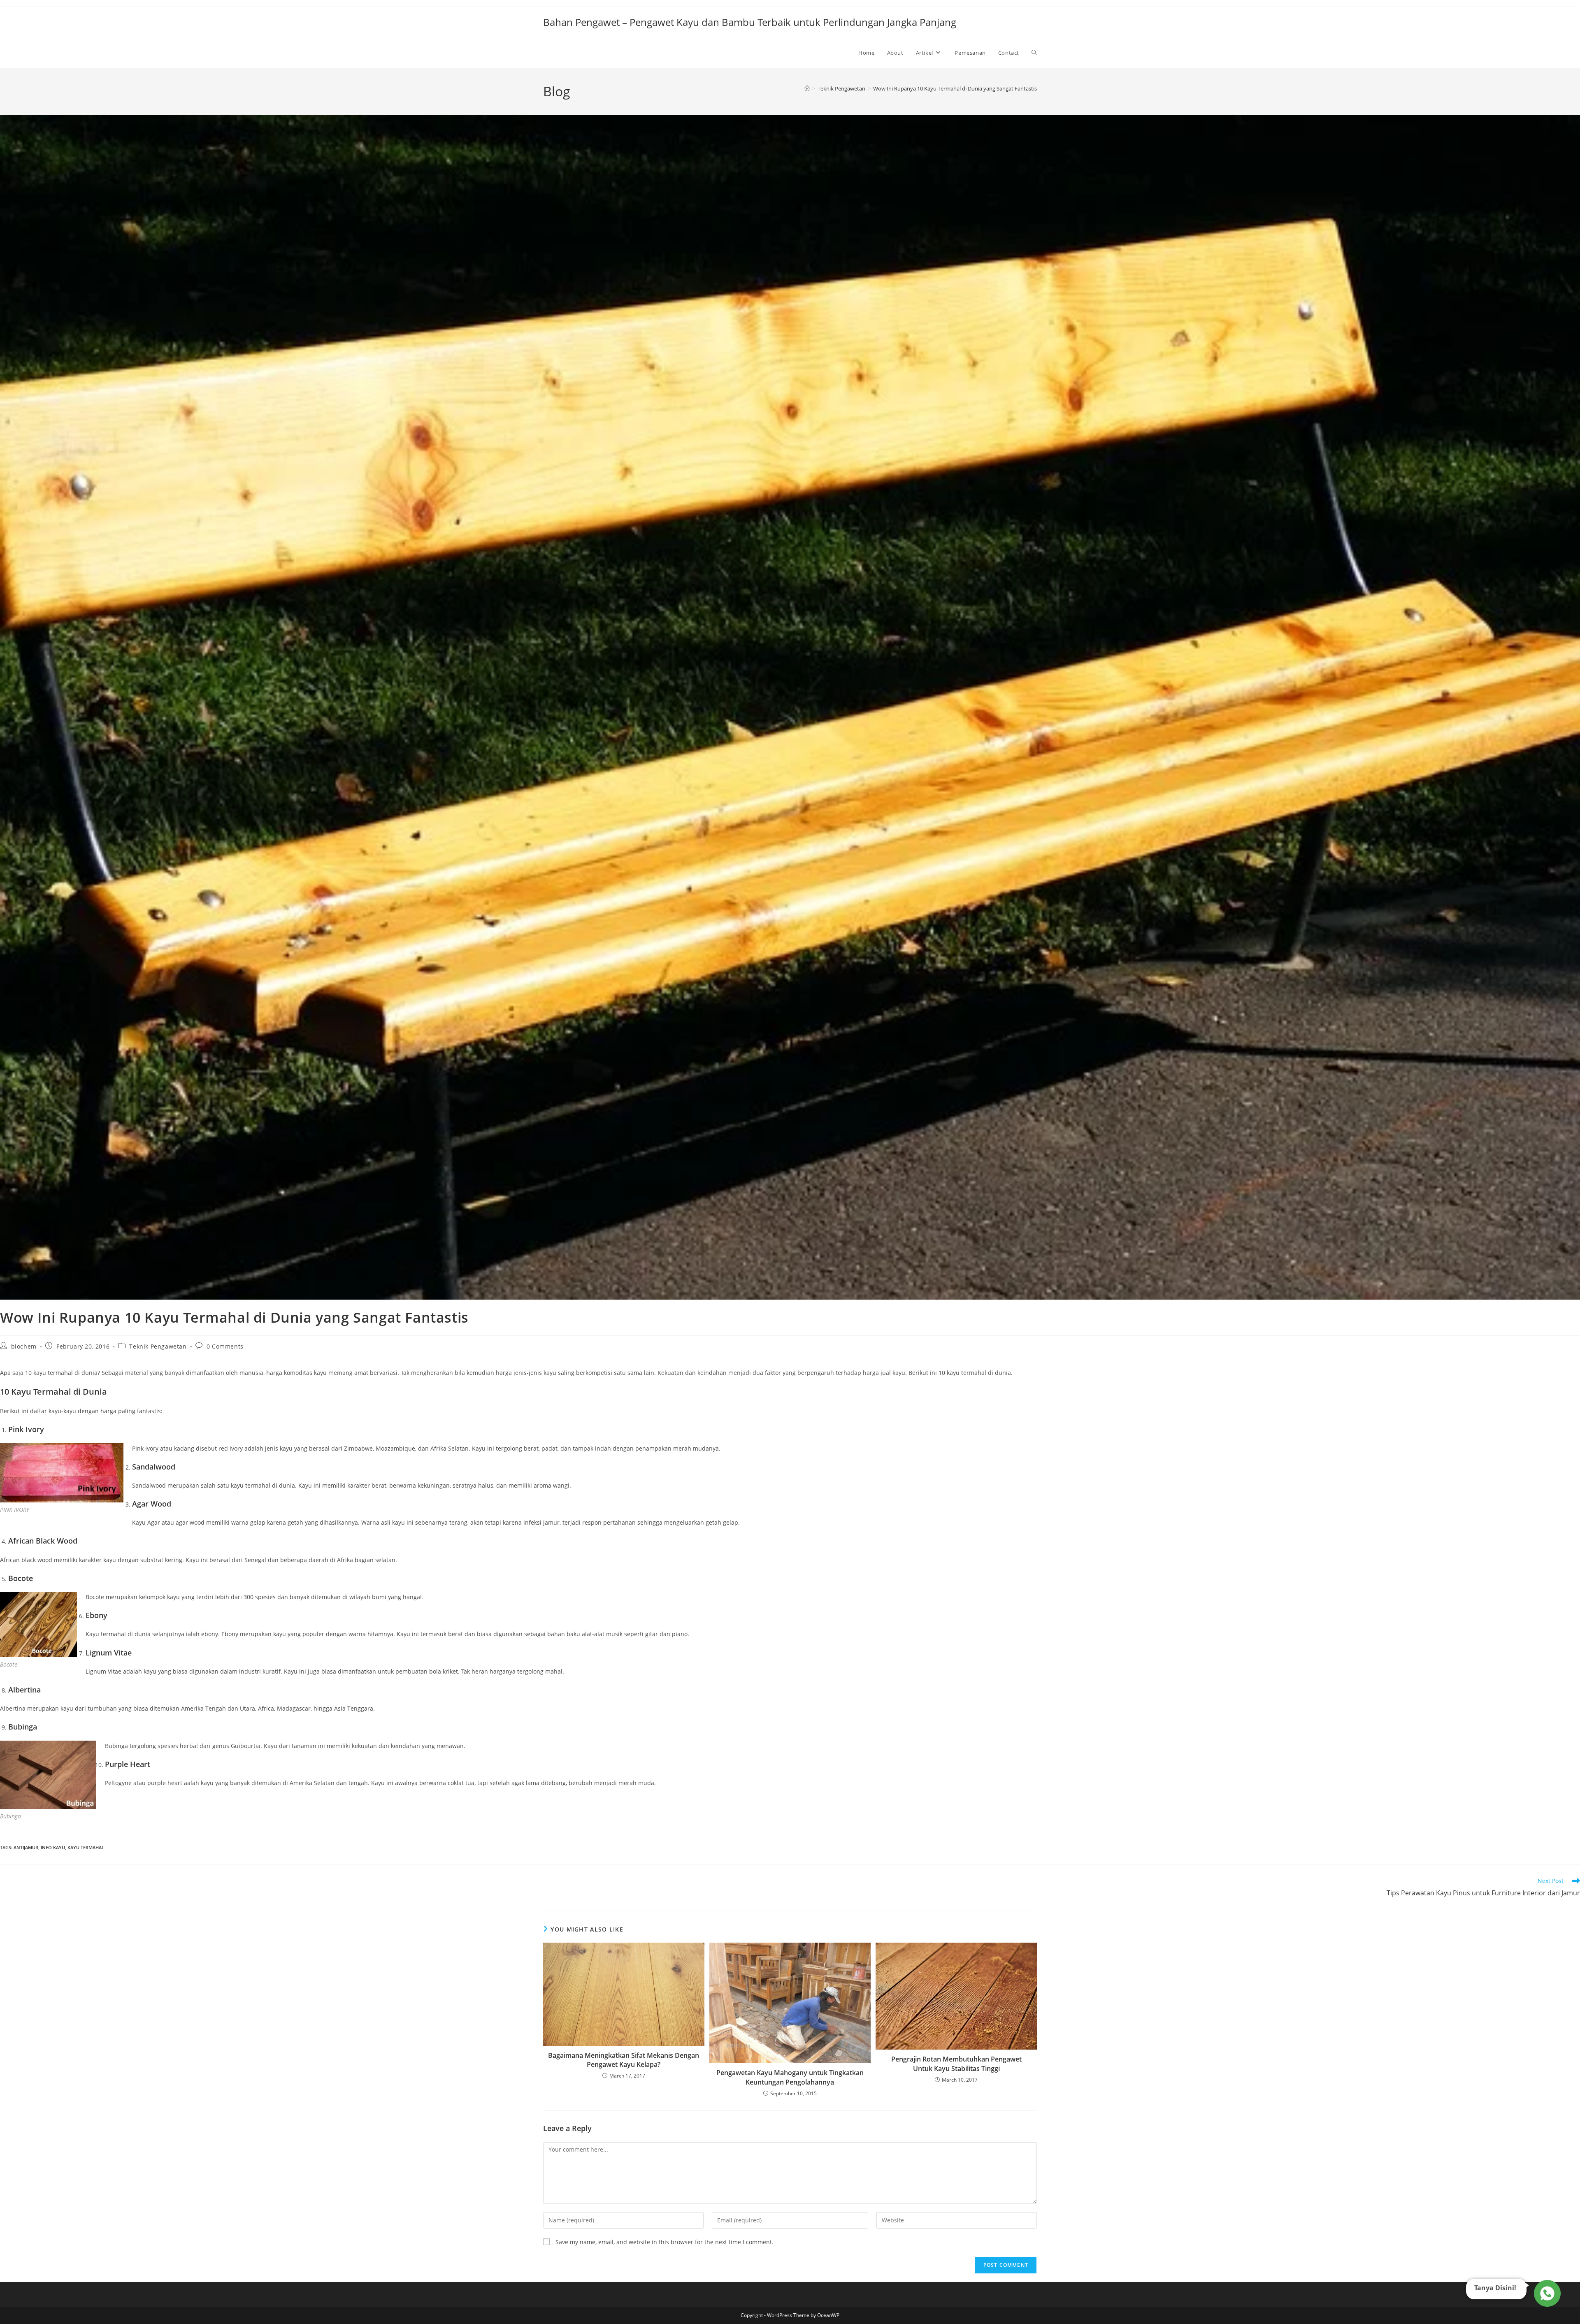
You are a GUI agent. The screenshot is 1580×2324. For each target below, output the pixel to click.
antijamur (26, 1847)
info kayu (53, 1847)
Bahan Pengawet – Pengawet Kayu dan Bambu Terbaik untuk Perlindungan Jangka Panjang (750, 22)
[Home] (807, 88)
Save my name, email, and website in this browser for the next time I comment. (665, 2242)
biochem (24, 1346)
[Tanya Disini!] (1546, 2291)
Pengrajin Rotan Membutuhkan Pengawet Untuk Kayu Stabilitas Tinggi (956, 2064)
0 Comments (225, 1346)
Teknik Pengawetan (158, 1346)
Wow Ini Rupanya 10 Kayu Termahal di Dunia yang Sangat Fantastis (955, 88)
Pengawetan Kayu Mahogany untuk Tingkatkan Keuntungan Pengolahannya (790, 2077)
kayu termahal (86, 1847)
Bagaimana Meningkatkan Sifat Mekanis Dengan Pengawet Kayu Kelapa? (624, 2060)
